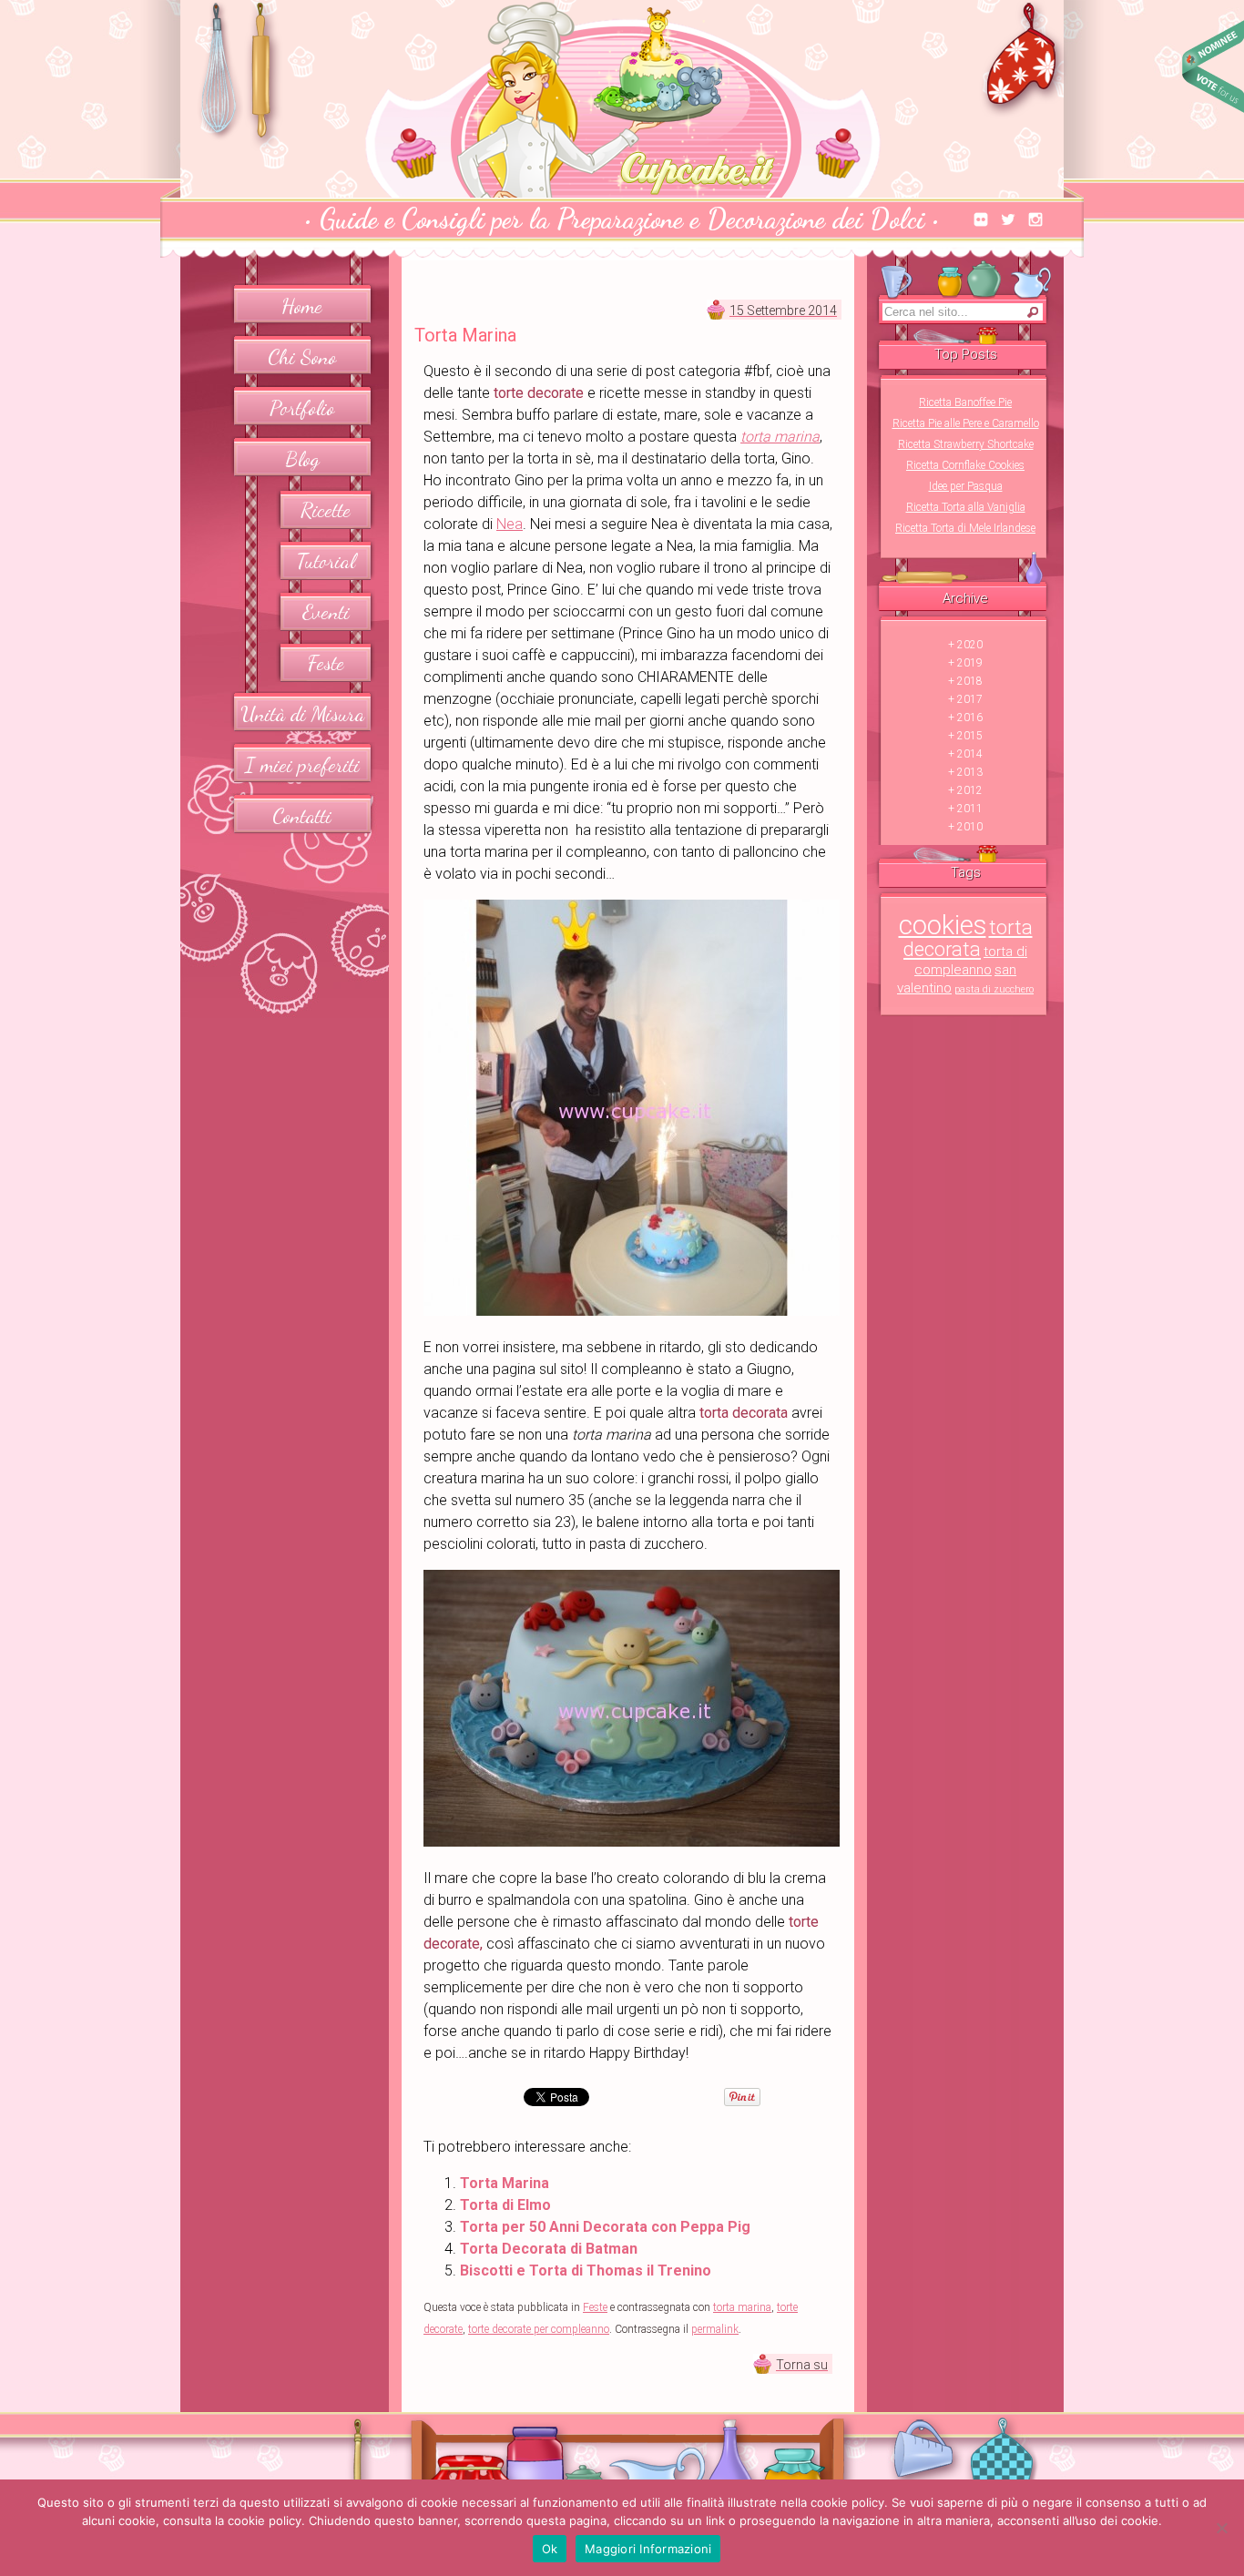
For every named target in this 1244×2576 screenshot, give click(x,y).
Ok (550, 2549)
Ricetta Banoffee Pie (965, 402)
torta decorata (968, 938)
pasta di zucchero (994, 989)
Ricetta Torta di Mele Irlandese (965, 528)
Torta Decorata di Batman (549, 2249)
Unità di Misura (302, 713)
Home (302, 305)
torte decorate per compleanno (539, 2329)
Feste (326, 662)
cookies (943, 925)
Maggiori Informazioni (648, 2549)
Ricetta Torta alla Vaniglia (966, 507)
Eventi (326, 611)
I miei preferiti (302, 764)
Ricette (326, 509)
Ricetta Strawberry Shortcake (966, 444)
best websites (1213, 66)
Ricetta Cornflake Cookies (965, 465)
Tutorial (326, 560)
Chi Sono (302, 356)
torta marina (742, 2307)
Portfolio (302, 407)
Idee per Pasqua (966, 486)
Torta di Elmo (505, 2205)
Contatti (302, 815)
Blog (302, 458)
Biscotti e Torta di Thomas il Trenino (586, 2271)
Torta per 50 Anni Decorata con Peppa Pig (605, 2227)
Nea (510, 524)
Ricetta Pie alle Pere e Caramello (966, 423)
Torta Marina (505, 2183)
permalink (715, 2329)
